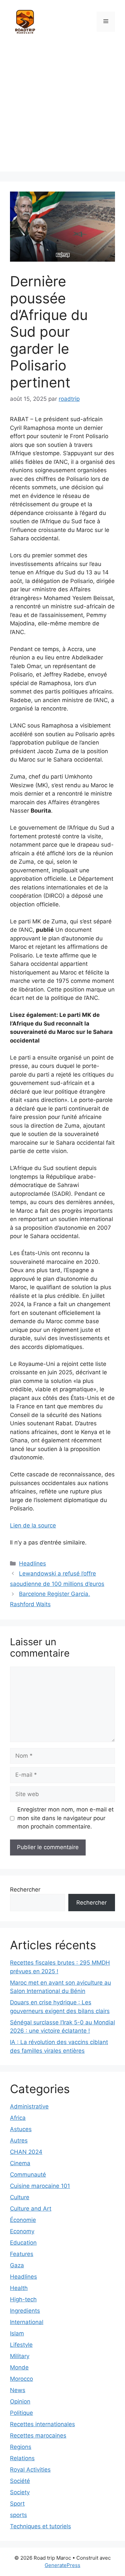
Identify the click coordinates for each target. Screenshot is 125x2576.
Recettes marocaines (38, 2436)
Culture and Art (31, 2209)
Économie (23, 2220)
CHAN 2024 (26, 2152)
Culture (20, 2197)
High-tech (23, 2299)
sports (18, 2515)
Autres (19, 2140)
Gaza (17, 2265)
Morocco (21, 2379)
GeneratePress (62, 2565)
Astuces (21, 2129)
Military (20, 2356)
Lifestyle (21, 2345)
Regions (21, 2447)
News (18, 2390)
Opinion (20, 2401)
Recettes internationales (42, 2424)
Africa (18, 2118)
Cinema (20, 2163)
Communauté (28, 2175)
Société (20, 2481)
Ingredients (25, 2311)
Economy (22, 2231)
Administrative (29, 2106)
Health (19, 2288)
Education (23, 2243)
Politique (21, 2413)
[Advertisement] (62, 109)
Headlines (32, 1563)
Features (22, 2254)
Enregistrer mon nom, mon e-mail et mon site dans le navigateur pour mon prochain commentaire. (65, 1818)
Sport (17, 2504)
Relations (22, 2458)
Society (20, 2492)
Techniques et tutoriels (40, 2526)
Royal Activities (30, 2470)
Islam (17, 2333)
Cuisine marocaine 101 (40, 2186)
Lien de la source (33, 1525)
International (27, 2322)
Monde (19, 2367)
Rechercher (25, 1890)
